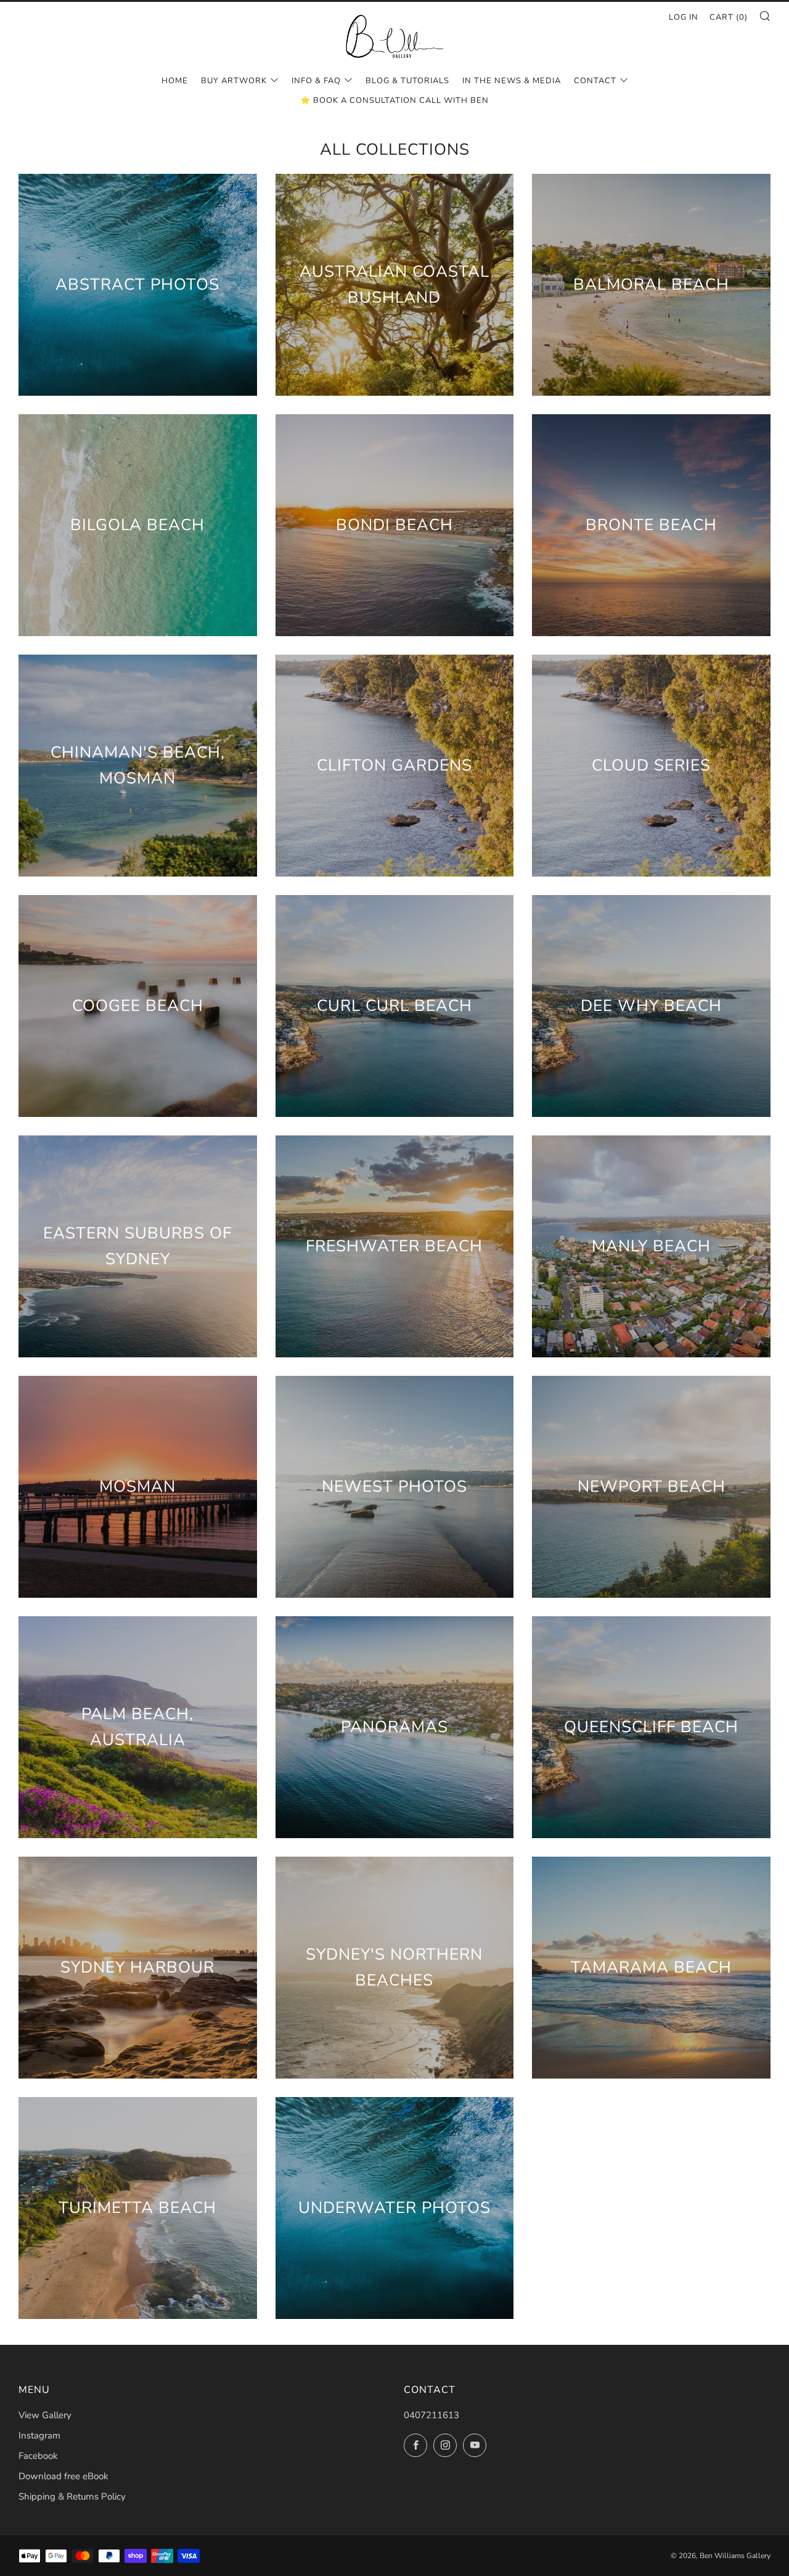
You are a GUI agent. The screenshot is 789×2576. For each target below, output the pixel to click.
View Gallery (45, 2415)
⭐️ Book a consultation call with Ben (394, 100)
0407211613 (431, 2415)
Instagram (39, 2435)
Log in (684, 17)
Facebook (38, 2456)
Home (175, 81)
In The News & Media (512, 81)
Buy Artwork (234, 81)
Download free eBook (63, 2476)
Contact (595, 81)
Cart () (729, 17)
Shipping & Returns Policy (72, 2496)
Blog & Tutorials (407, 81)
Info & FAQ (316, 81)
